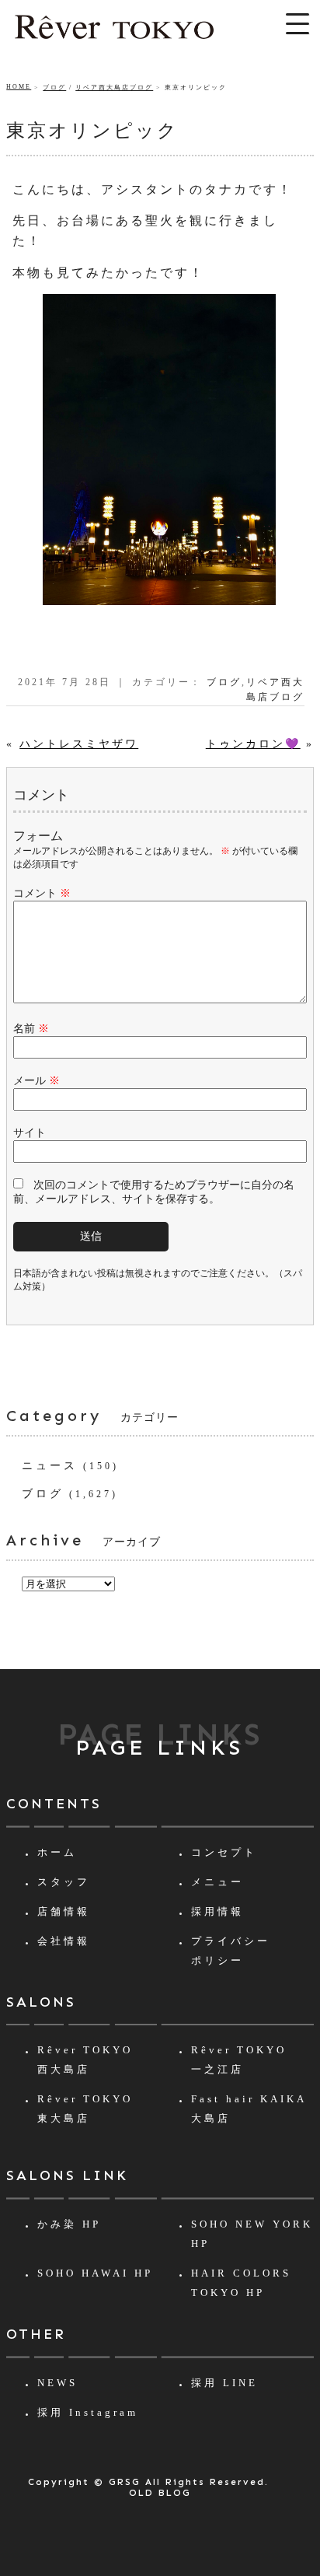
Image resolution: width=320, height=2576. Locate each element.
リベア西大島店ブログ (114, 87)
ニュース (50, 1466)
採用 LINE (224, 2383)
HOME (19, 87)
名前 (31, 1029)
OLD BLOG (160, 2493)
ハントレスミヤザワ (79, 744)
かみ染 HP (69, 2224)
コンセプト (224, 1852)
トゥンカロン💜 (253, 744)
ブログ (54, 87)
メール (37, 1081)
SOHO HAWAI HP (95, 2273)
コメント (42, 893)
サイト (30, 1133)
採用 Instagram (88, 2412)
